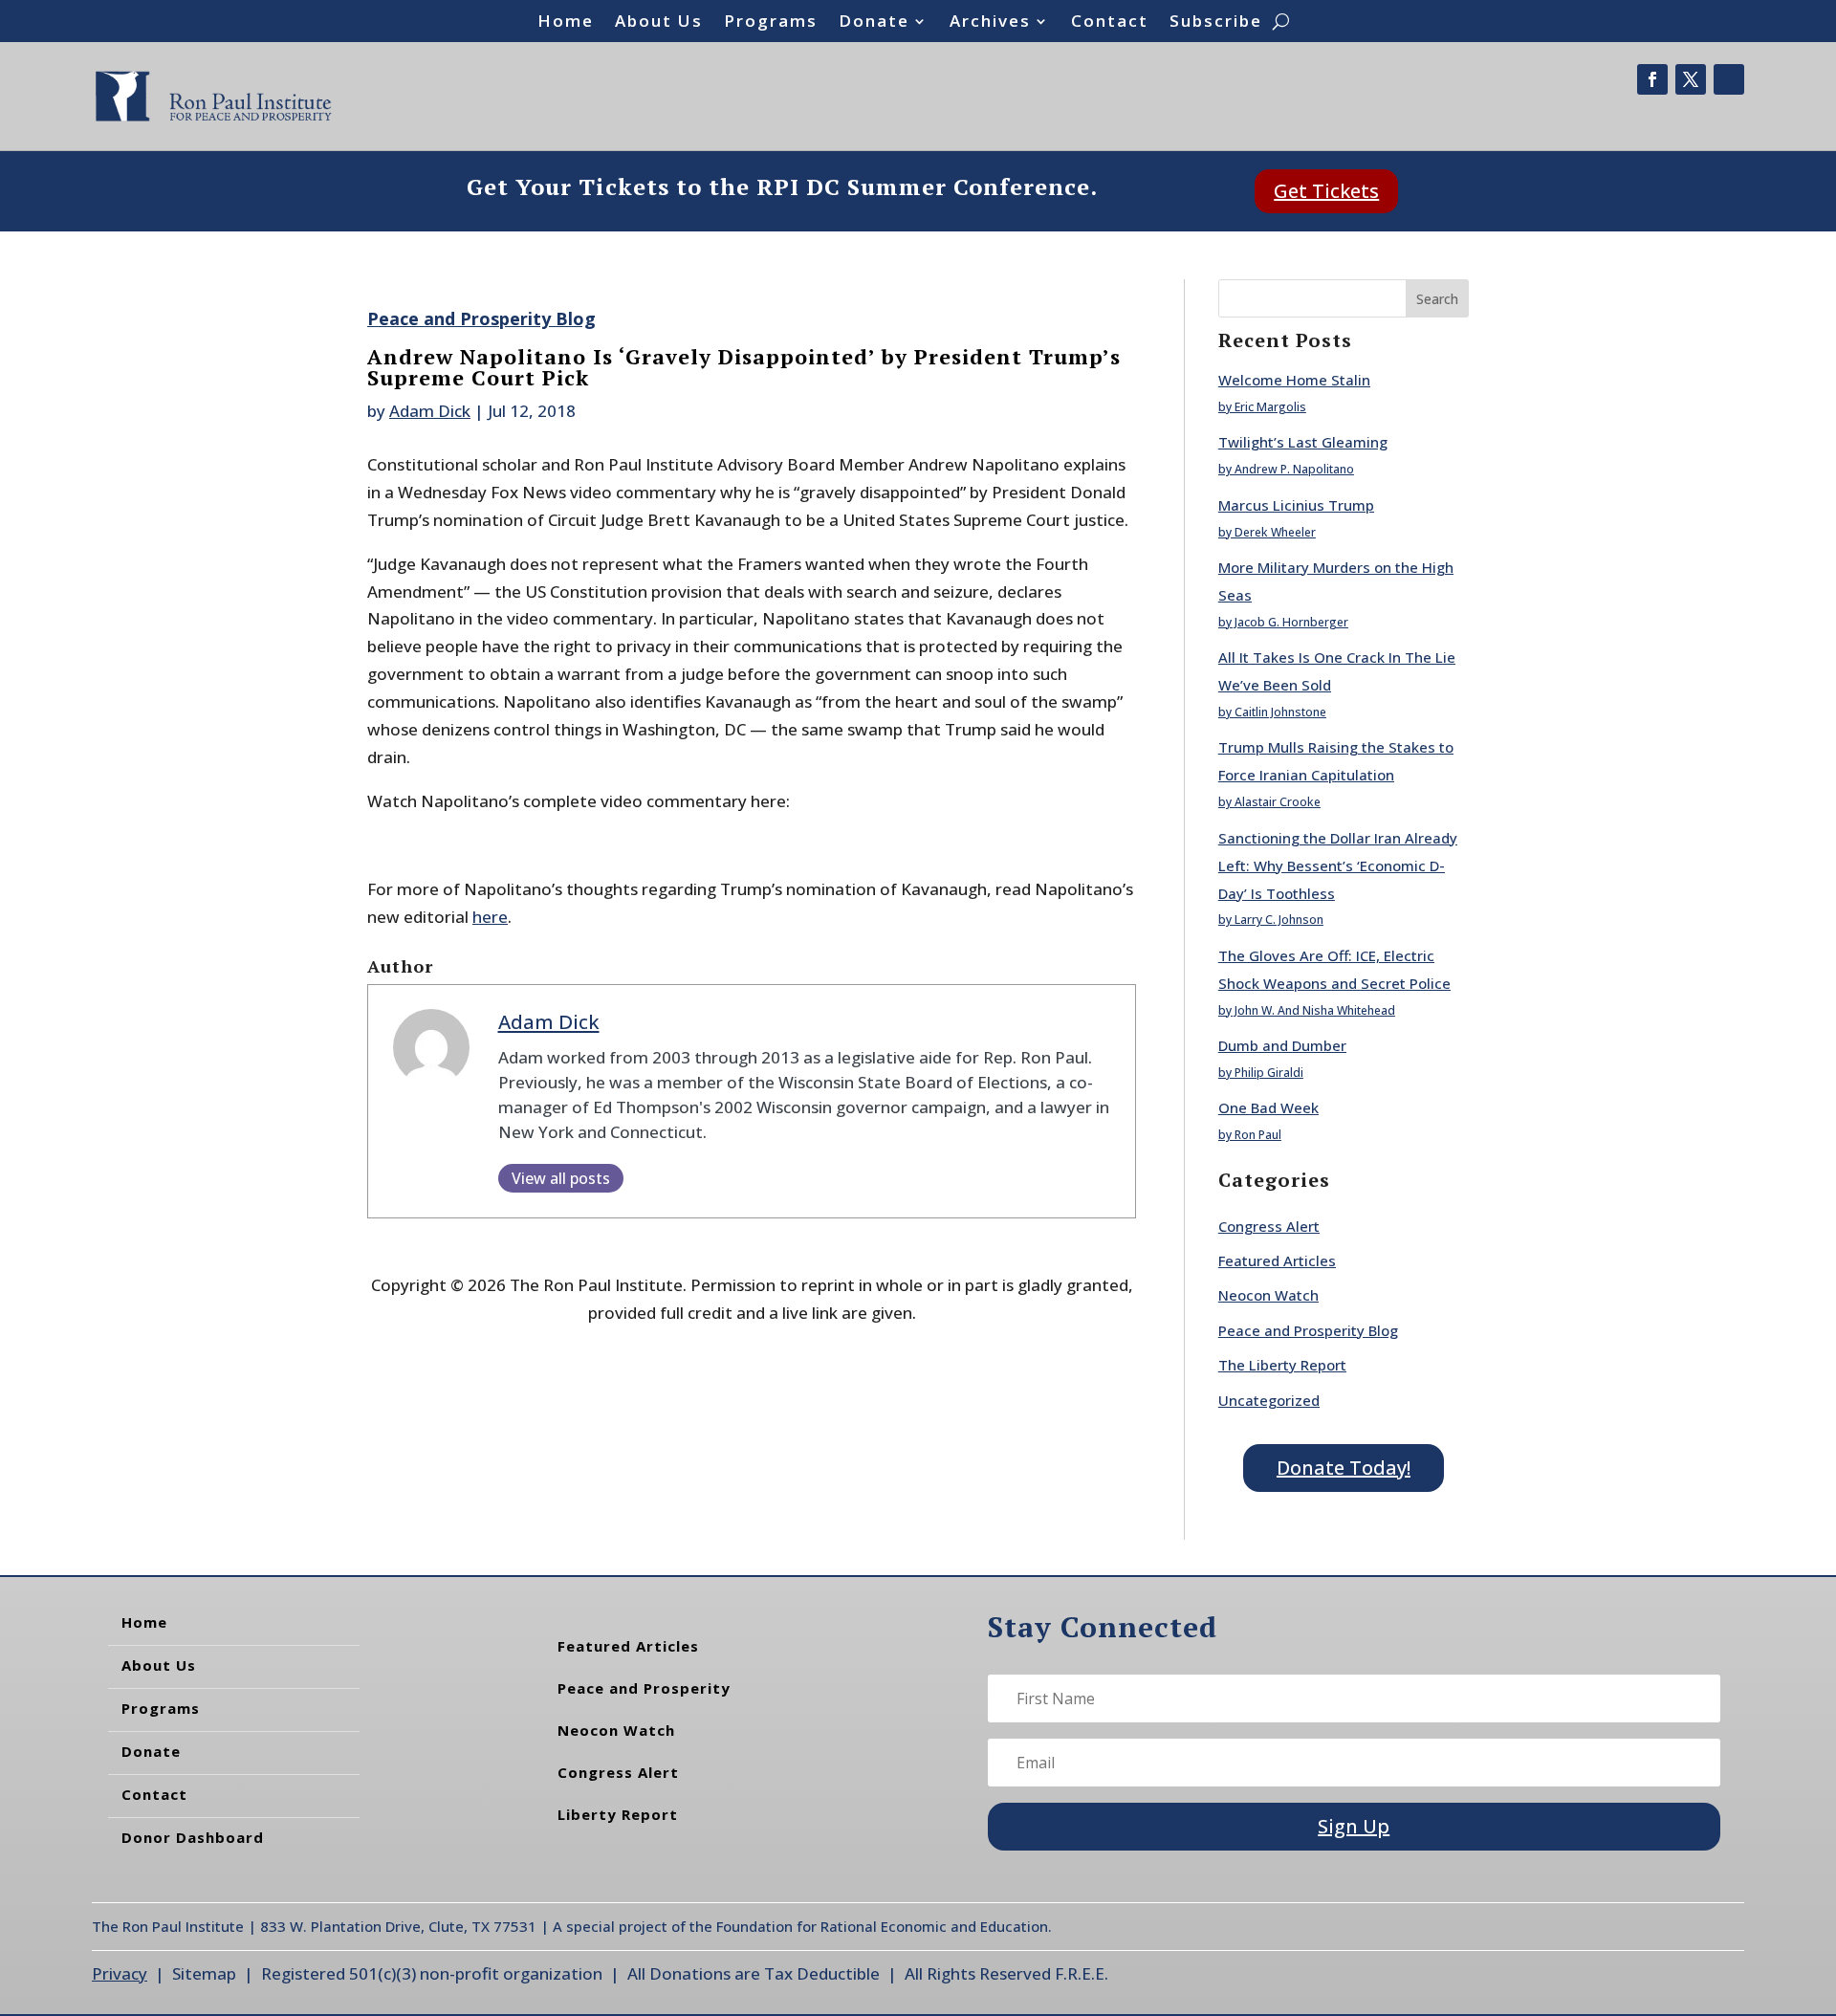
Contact (1110, 23)
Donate (874, 23)
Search (1437, 299)
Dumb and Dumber (1282, 1045)
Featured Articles (1277, 1260)
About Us (659, 23)
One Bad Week (1268, 1107)
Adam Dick (430, 411)
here (490, 917)
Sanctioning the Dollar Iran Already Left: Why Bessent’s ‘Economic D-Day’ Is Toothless (1338, 866)
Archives (990, 23)
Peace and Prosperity (644, 1688)
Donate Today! (1344, 1468)
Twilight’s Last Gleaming (1303, 442)
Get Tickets (1326, 191)
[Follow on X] (1691, 79)
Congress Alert (1269, 1226)
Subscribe (1216, 23)
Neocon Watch (1268, 1295)
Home (566, 23)
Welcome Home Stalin (1294, 380)
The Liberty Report (1282, 1365)
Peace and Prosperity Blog (481, 318)
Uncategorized (1269, 1400)
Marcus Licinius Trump (1296, 505)
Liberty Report (618, 1814)
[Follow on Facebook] (1652, 79)
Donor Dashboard (193, 1837)
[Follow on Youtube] (1729, 79)
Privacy (120, 1973)
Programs (771, 23)
